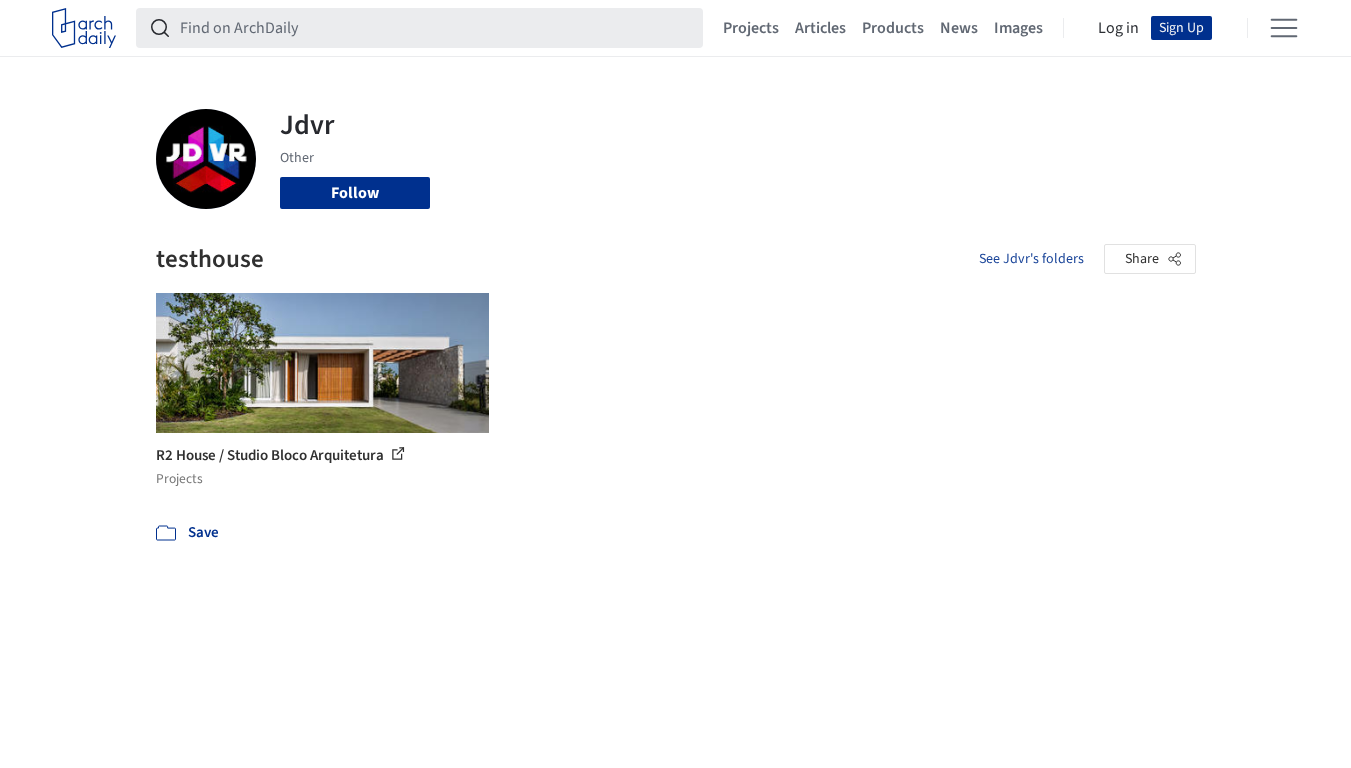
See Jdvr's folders (1031, 259)
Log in (1118, 28)
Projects (751, 28)
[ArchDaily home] (84, 28)
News (959, 28)
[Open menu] (1284, 28)
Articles (820, 28)
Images (1018, 28)
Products (893, 28)
